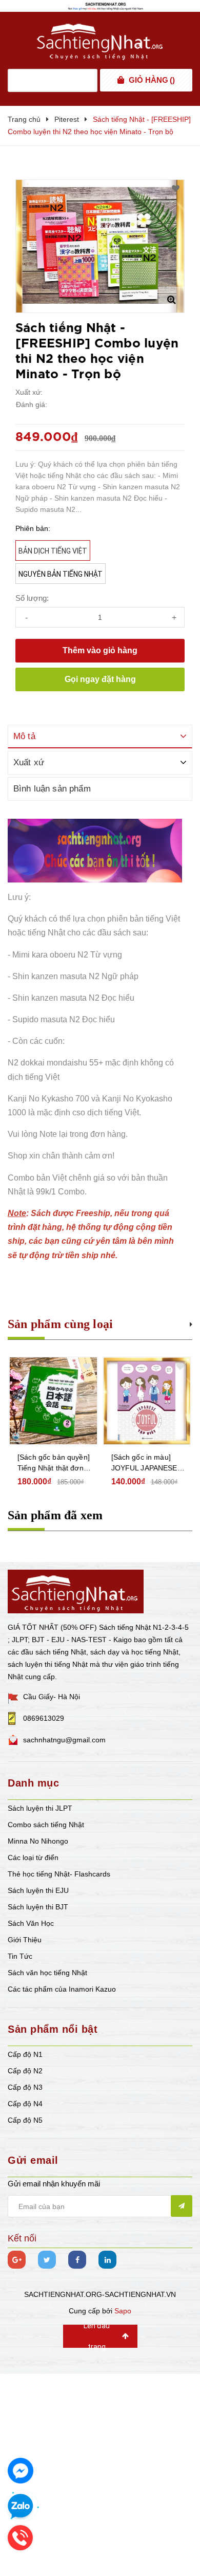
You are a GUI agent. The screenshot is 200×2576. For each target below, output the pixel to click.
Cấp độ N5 (25, 2120)
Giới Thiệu (25, 1940)
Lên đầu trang (97, 2336)
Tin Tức (20, 1956)
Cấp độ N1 (25, 2054)
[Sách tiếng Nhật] (76, 1590)
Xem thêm (191, 1323)
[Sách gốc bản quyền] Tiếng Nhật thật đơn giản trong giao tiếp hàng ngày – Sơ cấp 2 (54, 1463)
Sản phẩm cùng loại (60, 1324)
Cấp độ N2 (25, 2071)
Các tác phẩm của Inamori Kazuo (62, 1989)
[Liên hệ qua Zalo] (21, 2507)
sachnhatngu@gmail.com (64, 1740)
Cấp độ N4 (25, 2104)
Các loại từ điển (33, 1857)
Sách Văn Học (31, 1923)
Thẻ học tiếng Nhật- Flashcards (59, 1874)
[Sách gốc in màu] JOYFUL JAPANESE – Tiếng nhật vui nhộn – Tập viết (147, 1463)
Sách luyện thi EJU (38, 1890)
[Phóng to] (171, 300)
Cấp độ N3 (25, 2087)
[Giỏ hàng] (121, 80)
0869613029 (44, 1718)
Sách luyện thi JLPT (40, 1808)
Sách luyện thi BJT (38, 1907)
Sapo (123, 2311)
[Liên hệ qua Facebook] (21, 2471)
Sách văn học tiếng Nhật (47, 1973)
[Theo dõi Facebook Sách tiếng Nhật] (77, 2260)
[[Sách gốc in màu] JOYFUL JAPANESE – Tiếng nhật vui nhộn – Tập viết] (147, 1401)
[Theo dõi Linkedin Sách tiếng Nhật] (107, 2260)
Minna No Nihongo (38, 1841)
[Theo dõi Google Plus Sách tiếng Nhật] (17, 2260)
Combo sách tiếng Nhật (46, 1825)
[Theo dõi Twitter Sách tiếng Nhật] (47, 2260)
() (152, 80)
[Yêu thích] (176, 189)
